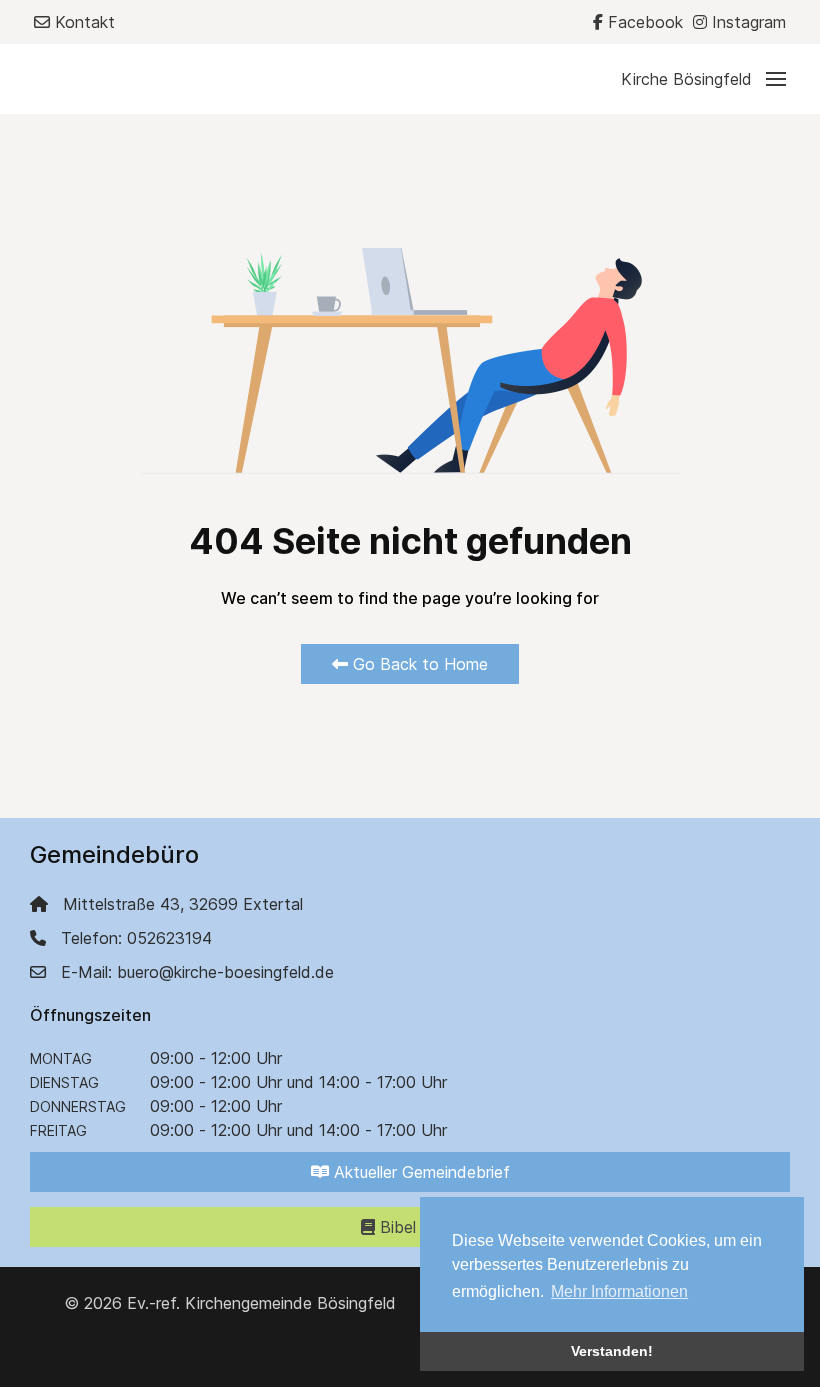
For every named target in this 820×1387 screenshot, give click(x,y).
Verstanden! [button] (612, 1351)
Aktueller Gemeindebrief (419, 1172)
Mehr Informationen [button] (619, 1291)
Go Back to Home (418, 664)
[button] (703, 79)
